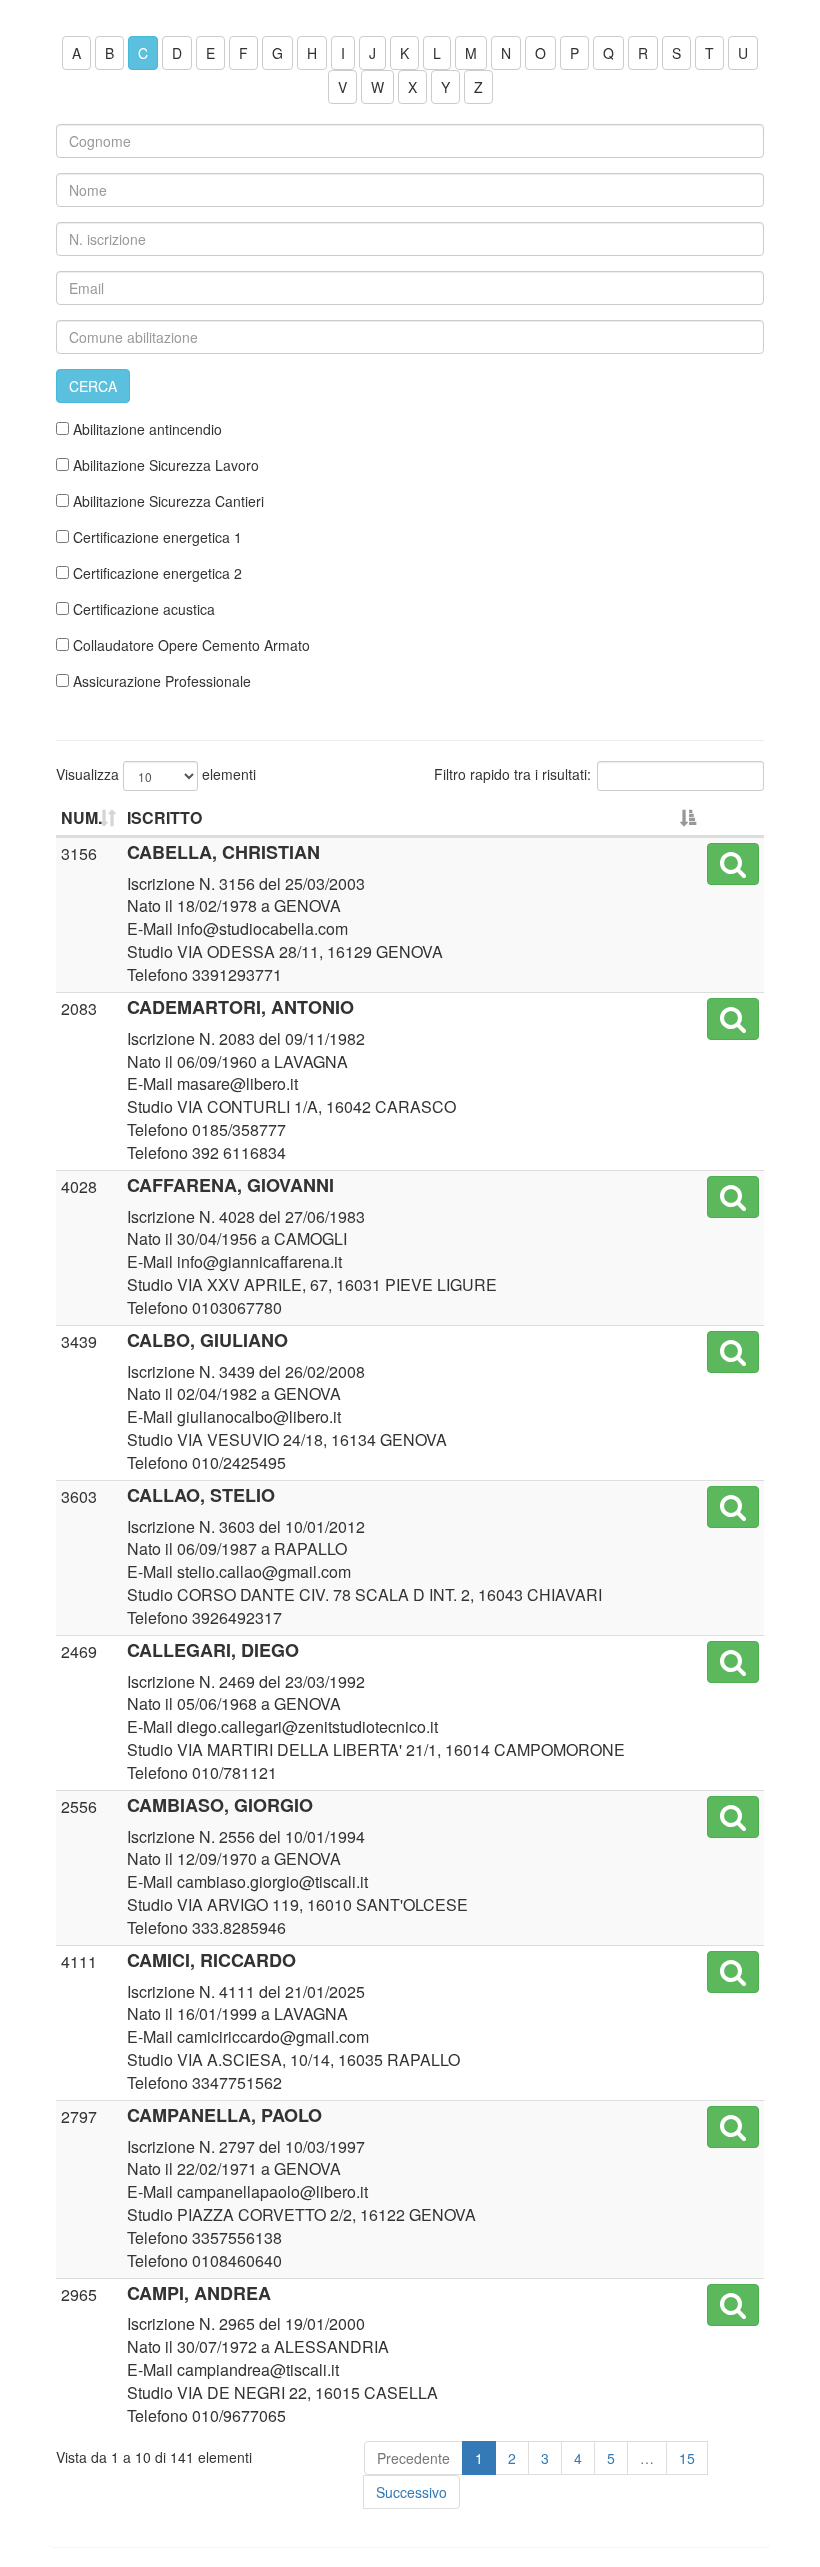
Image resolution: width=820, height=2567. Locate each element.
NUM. (81, 817)
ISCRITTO (164, 817)
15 (687, 2458)
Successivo (411, 2492)
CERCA (93, 386)
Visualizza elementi (156, 774)
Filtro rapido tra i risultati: (512, 774)
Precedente (413, 2458)
